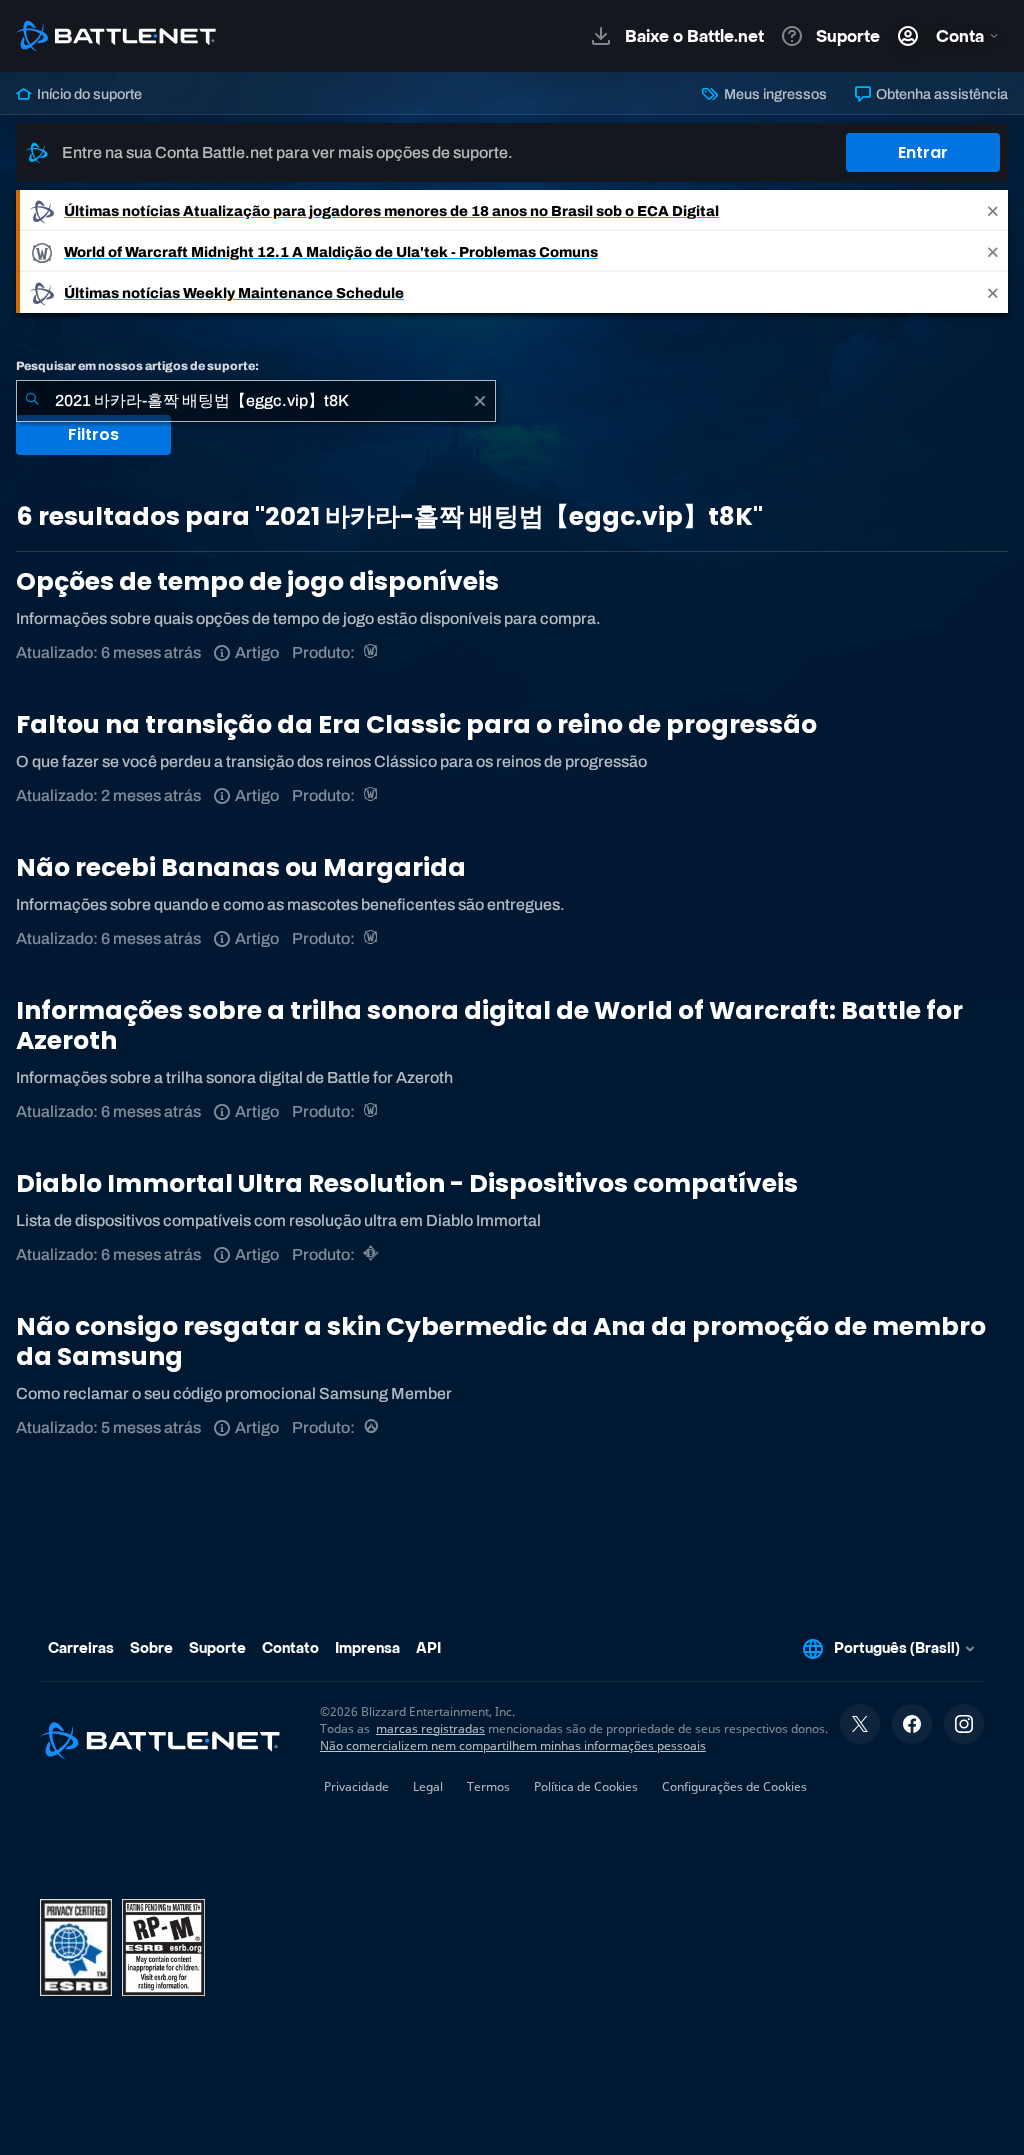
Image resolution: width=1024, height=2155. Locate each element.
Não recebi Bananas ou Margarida (241, 867)
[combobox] (256, 401)
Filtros (93, 434)
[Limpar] (480, 401)
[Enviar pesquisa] (32, 401)
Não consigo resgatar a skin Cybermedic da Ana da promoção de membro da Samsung (501, 1341)
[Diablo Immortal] (372, 1254)
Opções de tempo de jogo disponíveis (257, 581)
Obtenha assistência (940, 94)
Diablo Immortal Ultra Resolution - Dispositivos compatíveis (407, 1183)
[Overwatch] (372, 1427)
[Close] (993, 210)
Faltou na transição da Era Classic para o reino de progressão (416, 724)
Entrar (923, 152)
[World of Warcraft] (372, 652)
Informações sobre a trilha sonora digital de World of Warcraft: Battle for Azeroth (489, 1025)
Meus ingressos (773, 94)
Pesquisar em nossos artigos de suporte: (137, 366)
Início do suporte (88, 94)
